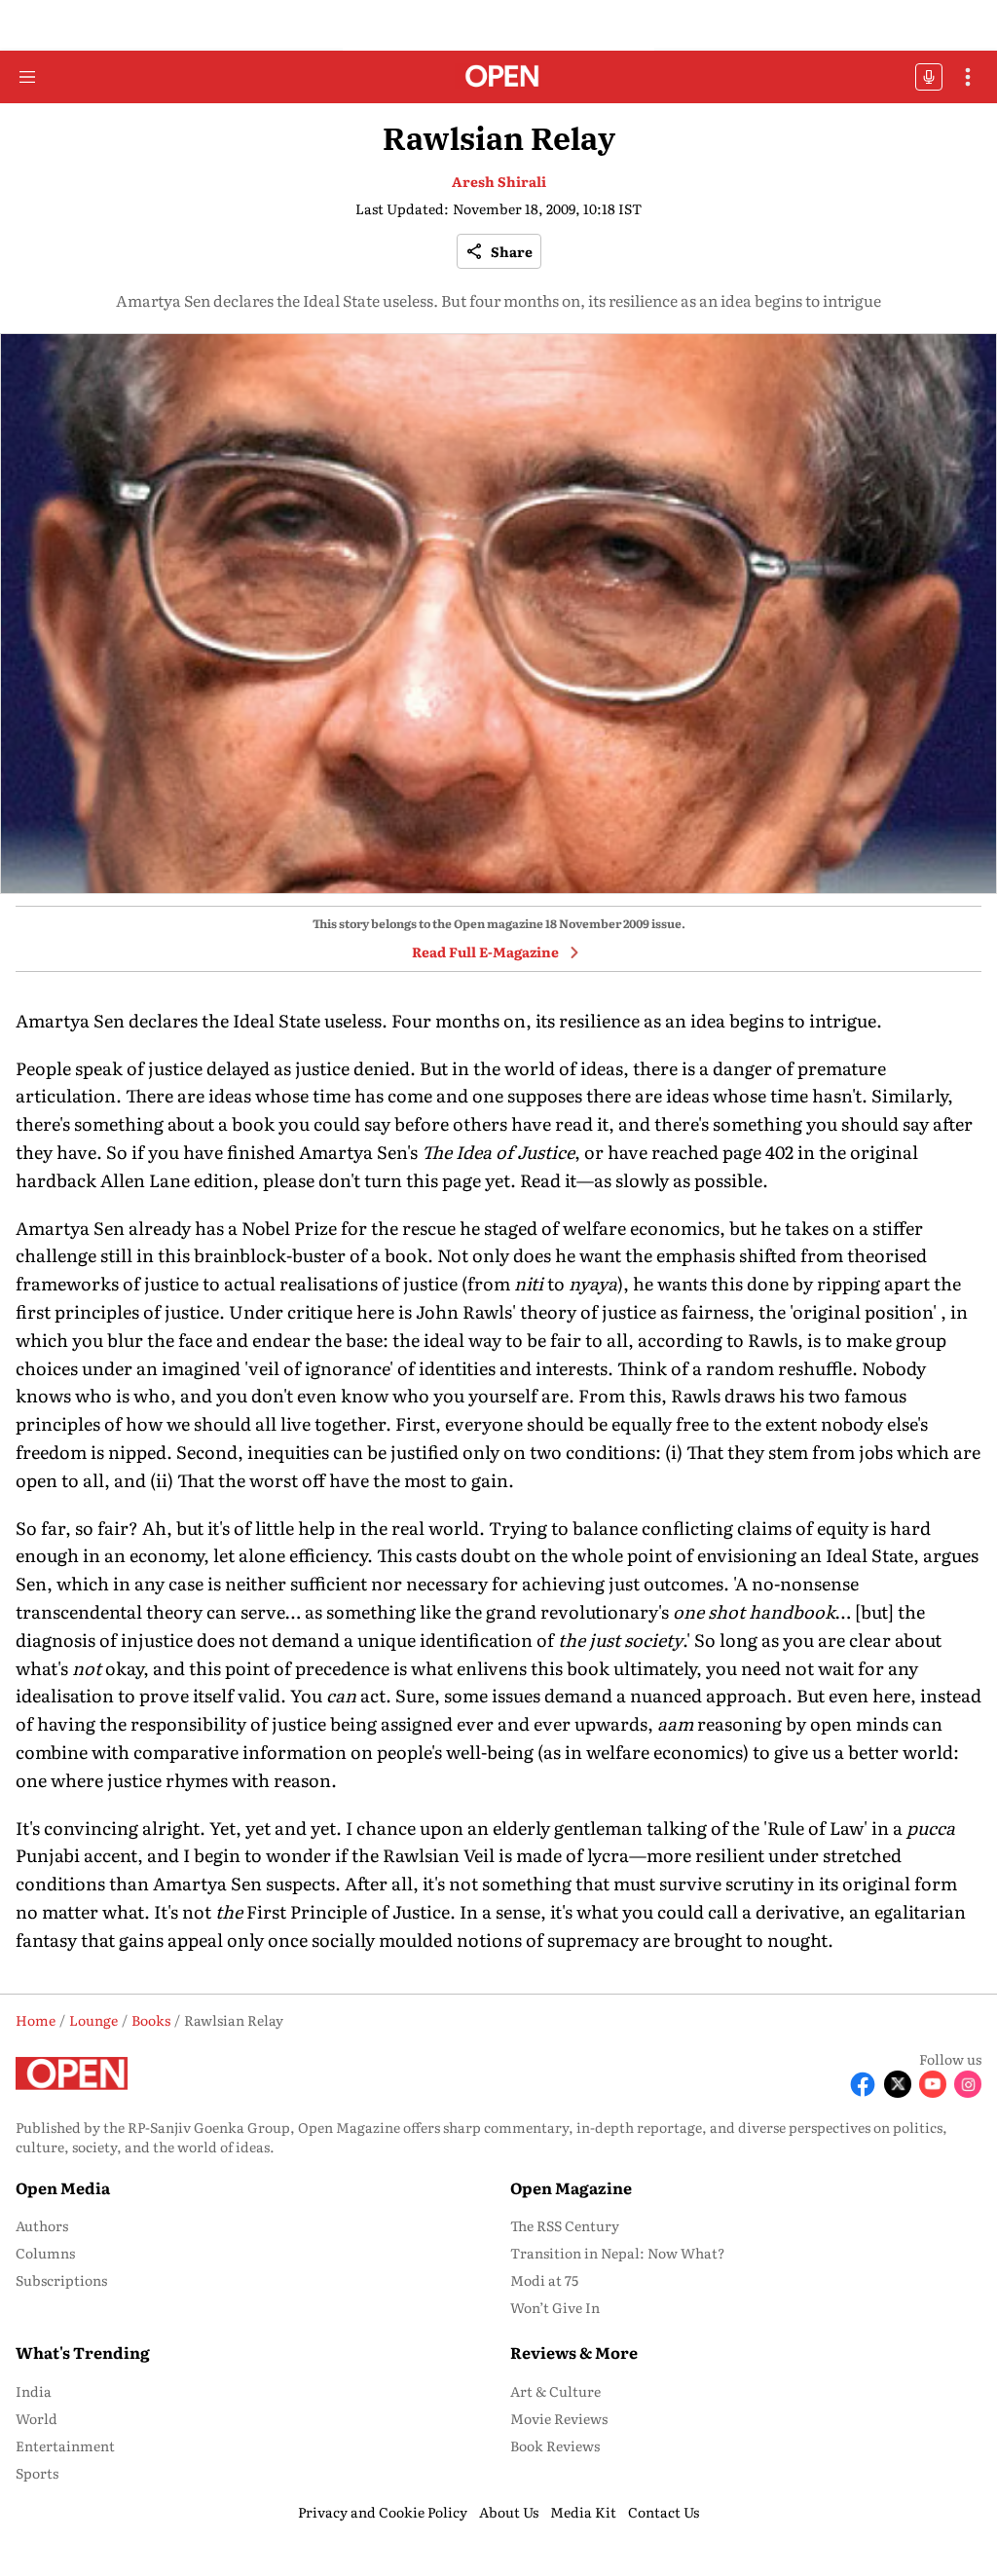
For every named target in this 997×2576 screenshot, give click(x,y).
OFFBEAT (929, 77)
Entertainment (65, 2445)
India (34, 2391)
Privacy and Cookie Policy (383, 2512)
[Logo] (499, 77)
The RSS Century (565, 2225)
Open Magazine (571, 2187)
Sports (37, 2473)
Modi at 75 (544, 2280)
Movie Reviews (559, 2418)
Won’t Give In (555, 2307)
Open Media (63, 2187)
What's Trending (83, 2352)
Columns (45, 2253)
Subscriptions (61, 2280)
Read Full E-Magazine (485, 952)
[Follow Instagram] (968, 2084)
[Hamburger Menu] (27, 77)
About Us (509, 2512)
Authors (42, 2225)
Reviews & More (574, 2352)
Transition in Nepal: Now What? (618, 2253)
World (37, 2418)
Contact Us (664, 2512)
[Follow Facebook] (863, 2084)
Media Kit (583, 2512)
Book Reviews (555, 2445)
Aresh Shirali (499, 181)
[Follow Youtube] (933, 2084)
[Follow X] (898, 2084)
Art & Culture (555, 2391)
